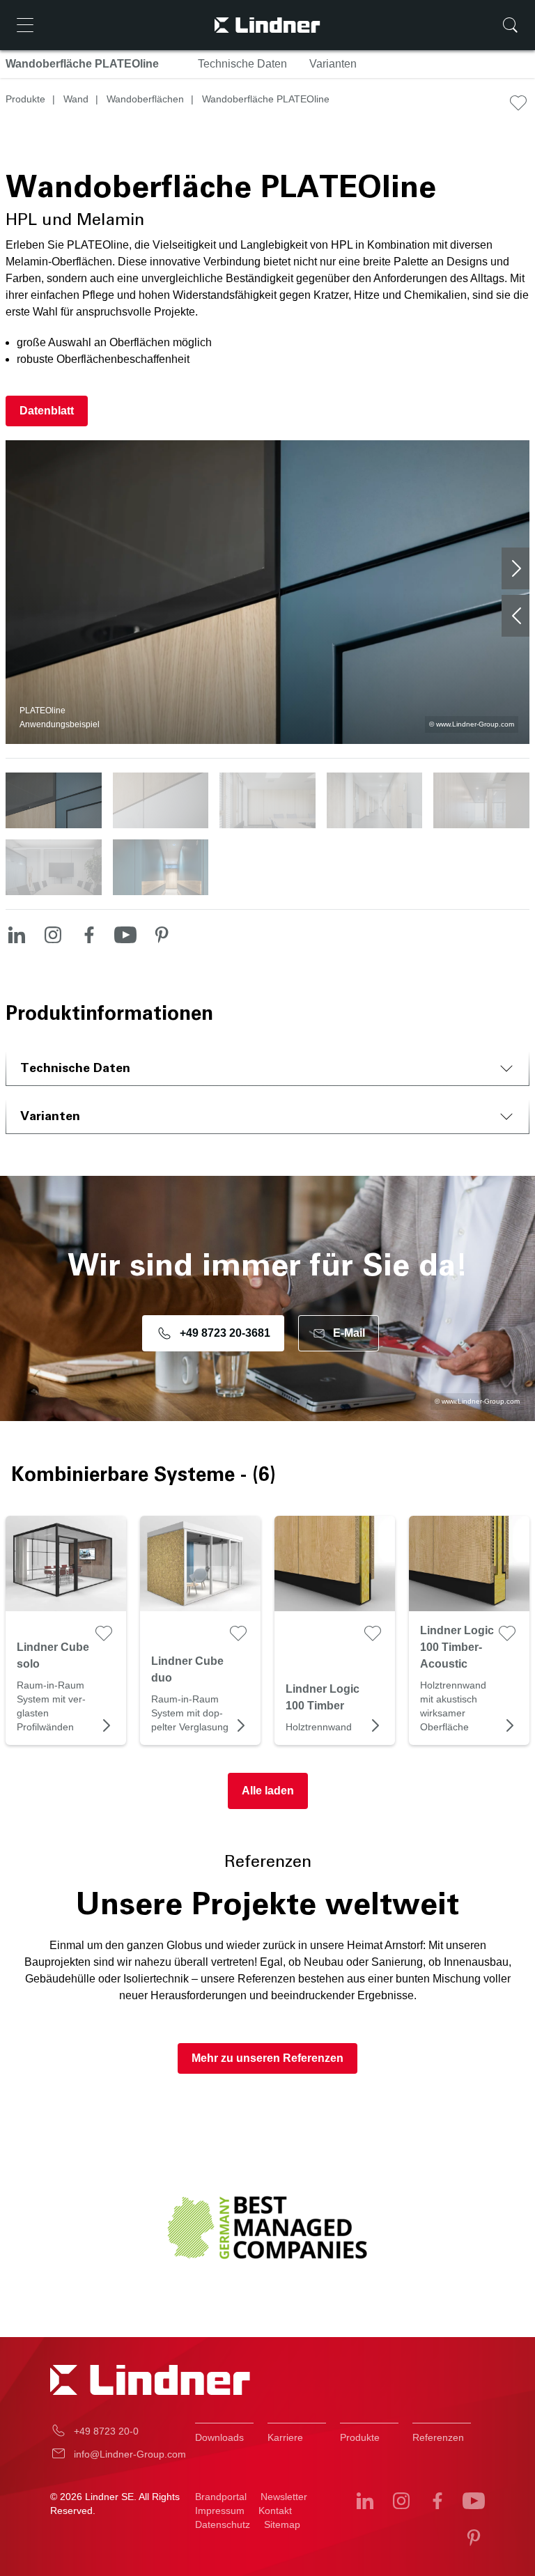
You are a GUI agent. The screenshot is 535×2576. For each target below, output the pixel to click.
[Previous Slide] (515, 616)
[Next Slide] (515, 568)
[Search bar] (510, 25)
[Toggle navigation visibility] (25, 25)
